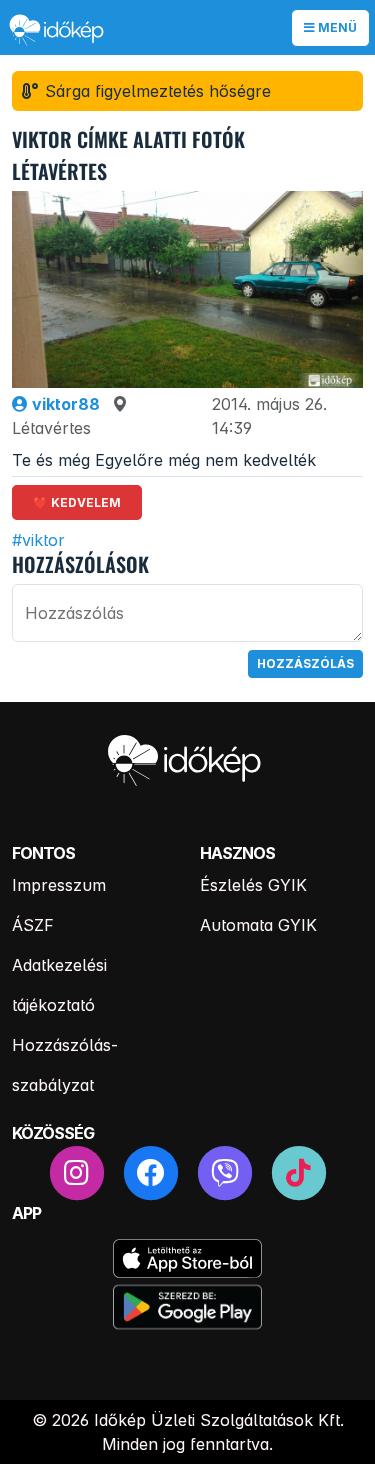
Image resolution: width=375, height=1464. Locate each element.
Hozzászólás (305, 663)
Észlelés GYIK (253, 885)
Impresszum (59, 885)
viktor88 (64, 404)
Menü (336, 27)
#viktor (38, 540)
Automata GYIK (258, 925)
